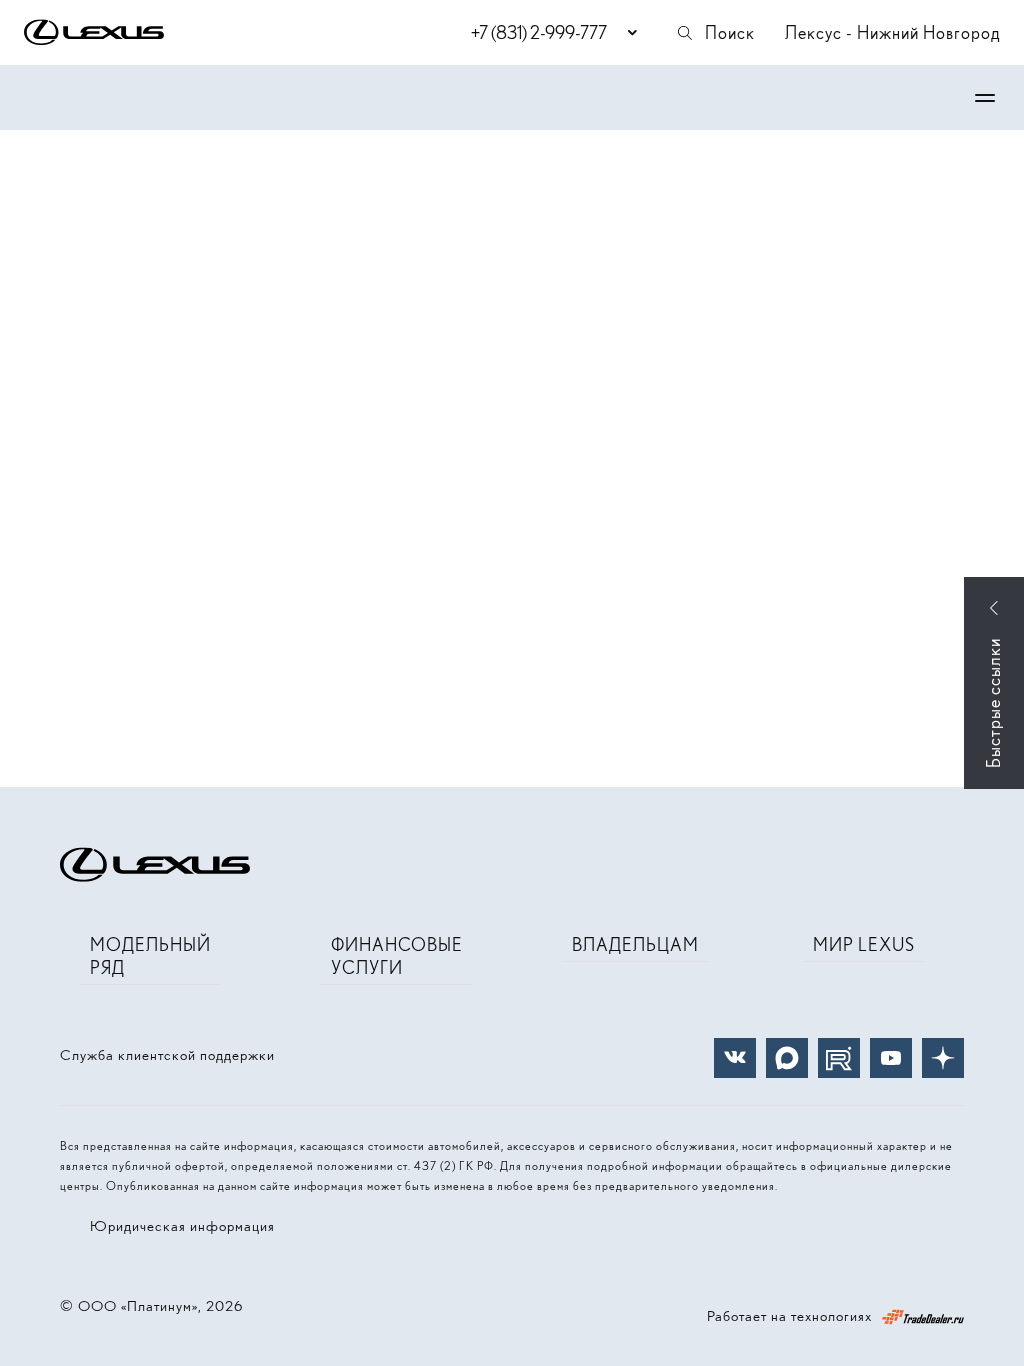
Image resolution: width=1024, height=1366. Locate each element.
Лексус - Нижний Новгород (892, 32)
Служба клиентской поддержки (167, 1055)
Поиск (730, 32)
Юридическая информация (182, 1226)
